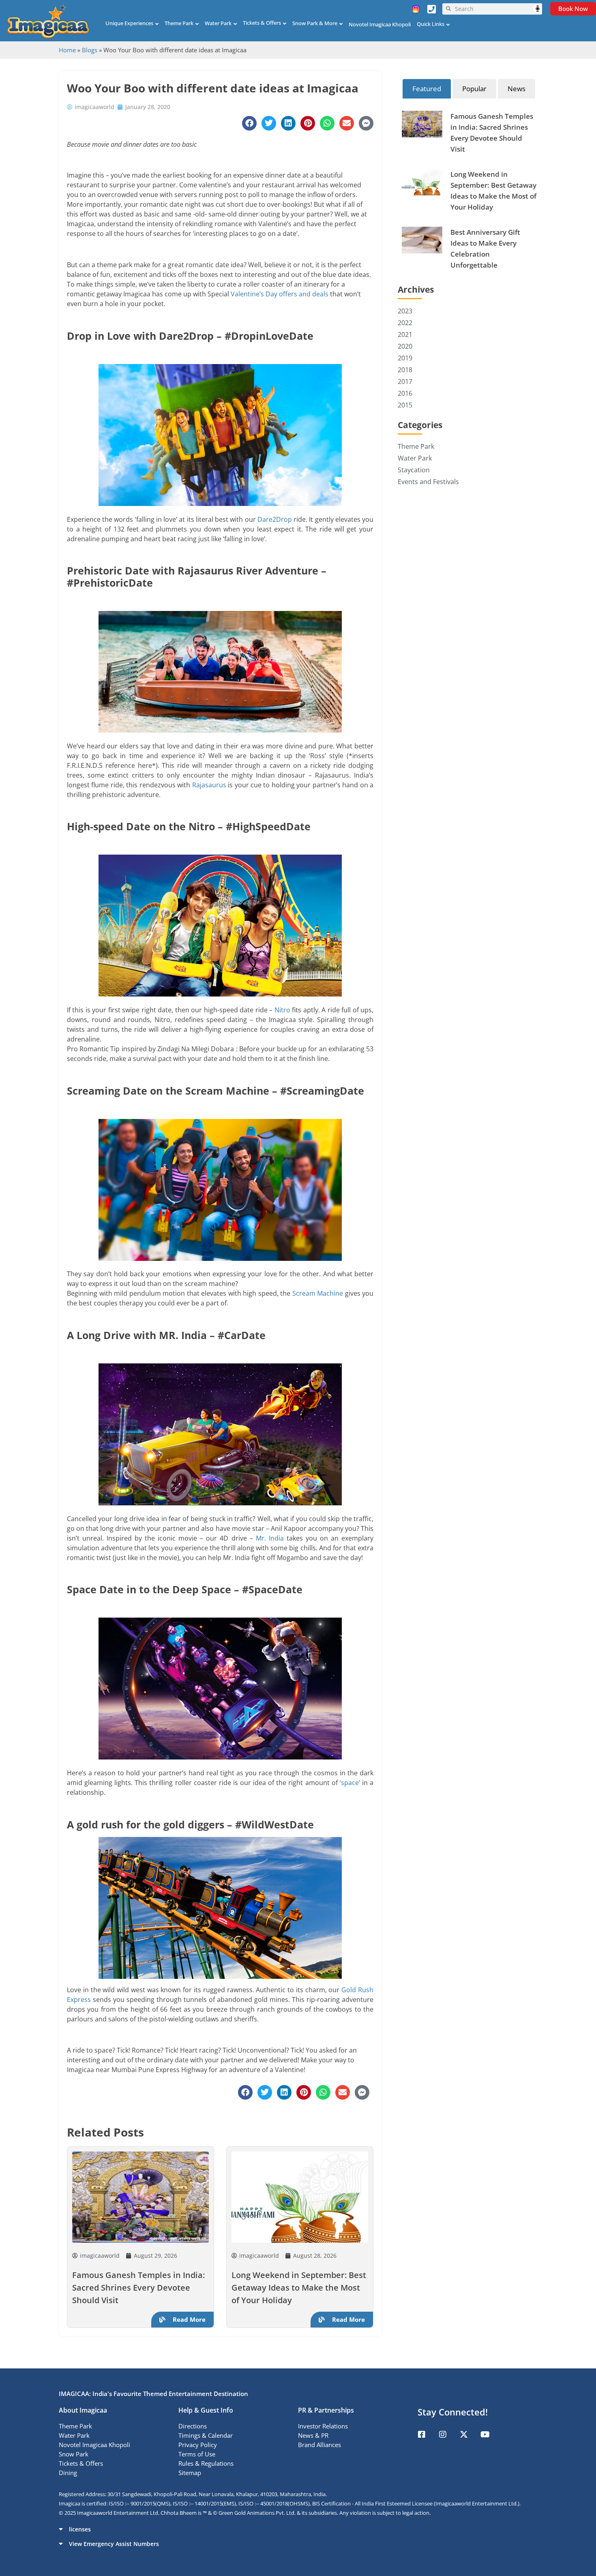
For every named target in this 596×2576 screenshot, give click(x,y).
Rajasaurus (209, 785)
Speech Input (538, 9)
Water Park (218, 23)
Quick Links (431, 24)
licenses (80, 2529)
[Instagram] (443, 2435)
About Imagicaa (83, 2410)
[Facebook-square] (422, 2435)
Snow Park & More (315, 23)
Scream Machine (318, 1293)
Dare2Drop (275, 519)
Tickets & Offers (262, 23)
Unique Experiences (129, 23)
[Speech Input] (496, 9)
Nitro (282, 1010)
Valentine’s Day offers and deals (280, 294)
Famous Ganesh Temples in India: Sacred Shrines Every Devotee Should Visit (138, 2288)
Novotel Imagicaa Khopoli (380, 24)
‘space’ (350, 1783)
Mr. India (270, 1538)
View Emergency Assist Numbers (114, 2544)
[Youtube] (485, 2435)
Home (67, 50)
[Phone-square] (431, 9)
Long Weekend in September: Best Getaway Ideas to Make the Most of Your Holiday (299, 2288)
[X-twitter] (464, 2435)
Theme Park (179, 23)
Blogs (90, 50)
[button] (298, 2529)
